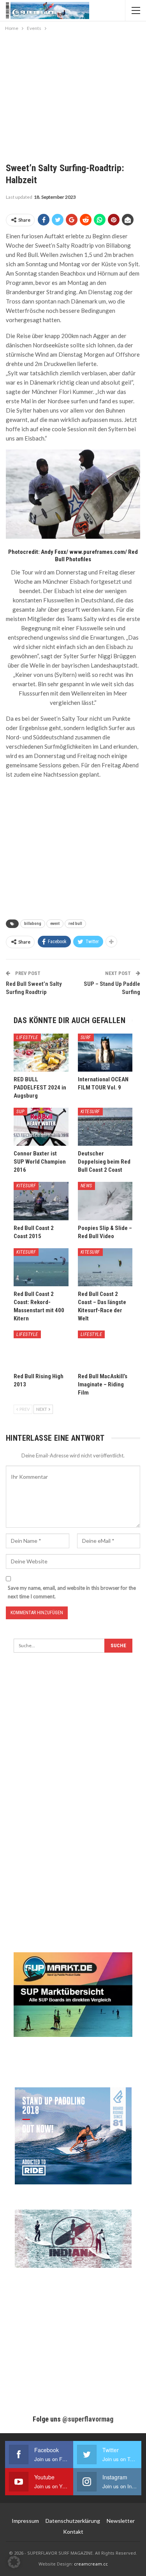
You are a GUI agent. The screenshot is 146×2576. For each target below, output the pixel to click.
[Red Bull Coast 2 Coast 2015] (41, 1201)
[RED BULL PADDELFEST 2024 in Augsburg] (41, 1053)
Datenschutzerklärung (73, 2521)
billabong (33, 924)
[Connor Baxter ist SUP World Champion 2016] (41, 1127)
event (55, 924)
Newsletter (121, 2521)
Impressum (25, 2521)
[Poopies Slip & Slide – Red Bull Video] (105, 1201)
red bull (75, 924)
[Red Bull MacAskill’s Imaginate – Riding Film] (105, 1350)
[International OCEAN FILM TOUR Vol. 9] (105, 1053)
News (86, 1186)
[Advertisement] (73, 91)
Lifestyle (27, 1037)
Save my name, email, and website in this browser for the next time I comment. (72, 1592)
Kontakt (73, 2532)
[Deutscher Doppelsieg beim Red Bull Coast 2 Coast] (105, 1127)
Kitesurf (90, 1112)
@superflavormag (88, 2419)
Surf (86, 1037)
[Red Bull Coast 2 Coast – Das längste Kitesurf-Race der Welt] (105, 1267)
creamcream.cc (91, 2564)
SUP (20, 1112)
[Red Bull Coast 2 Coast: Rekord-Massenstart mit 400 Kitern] (41, 1267)
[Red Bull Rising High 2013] (41, 1350)
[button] (14, 2562)
